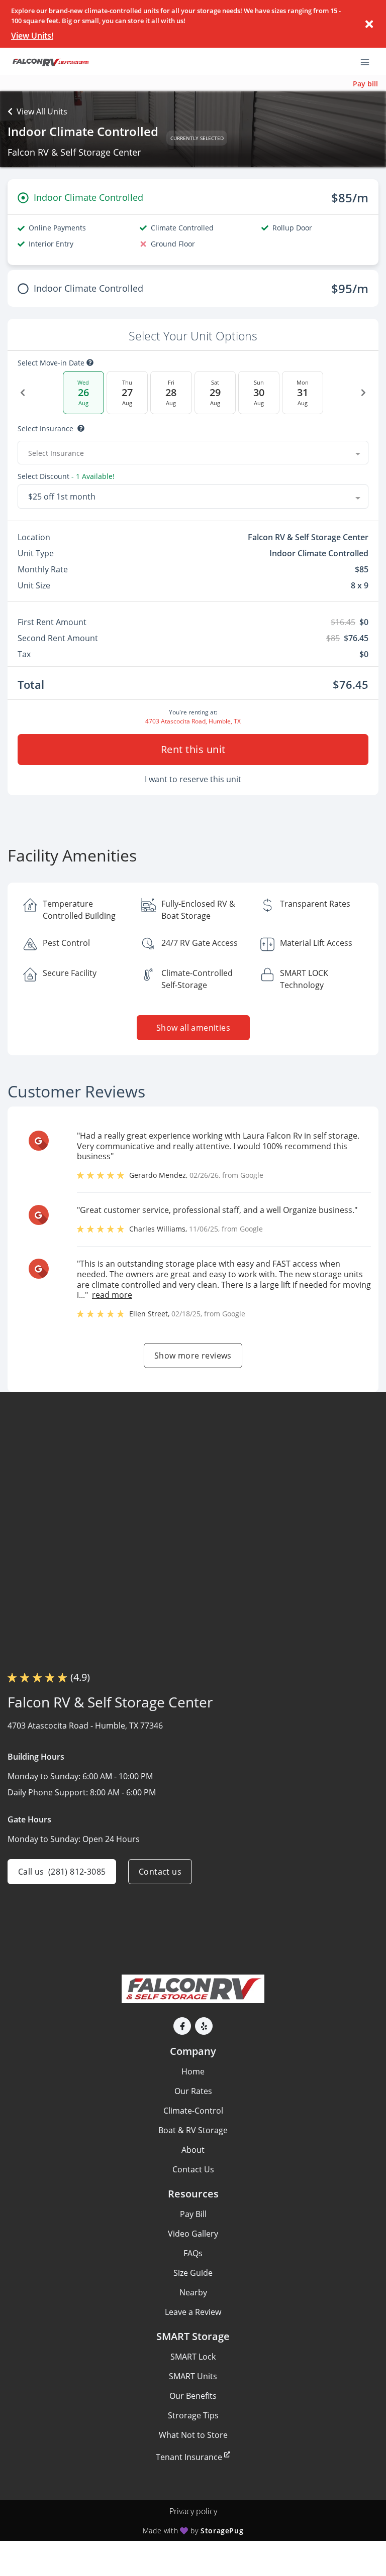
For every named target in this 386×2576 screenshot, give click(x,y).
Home (193, 2071)
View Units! (32, 36)
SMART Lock (193, 2357)
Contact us (160, 1872)
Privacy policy (193, 2511)
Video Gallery (193, 2234)
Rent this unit (193, 749)
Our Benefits (193, 2396)
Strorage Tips (193, 2415)
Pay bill (365, 84)
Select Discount (66, 476)
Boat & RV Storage (193, 2130)
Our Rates (193, 2091)
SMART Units (193, 2376)
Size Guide (193, 2273)
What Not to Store (193, 2435)
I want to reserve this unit (193, 779)
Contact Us (193, 2169)
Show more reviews (193, 1356)
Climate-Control (193, 2111)
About (193, 2150)
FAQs (193, 2253)
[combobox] (193, 453)
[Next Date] (363, 393)
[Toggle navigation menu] (369, 62)
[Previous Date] (23, 393)
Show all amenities (193, 1028)
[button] (182, 2026)
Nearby (193, 2292)
